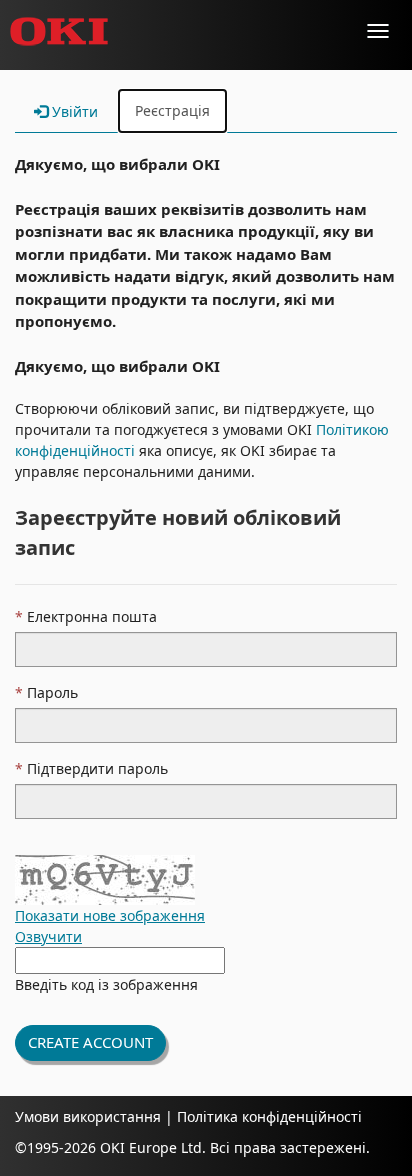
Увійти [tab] (73, 111)
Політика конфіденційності (267, 1116)
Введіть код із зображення (106, 984)
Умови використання (88, 1116)
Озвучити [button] (48, 936)
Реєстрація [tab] (172, 110)
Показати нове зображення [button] (110, 915)
